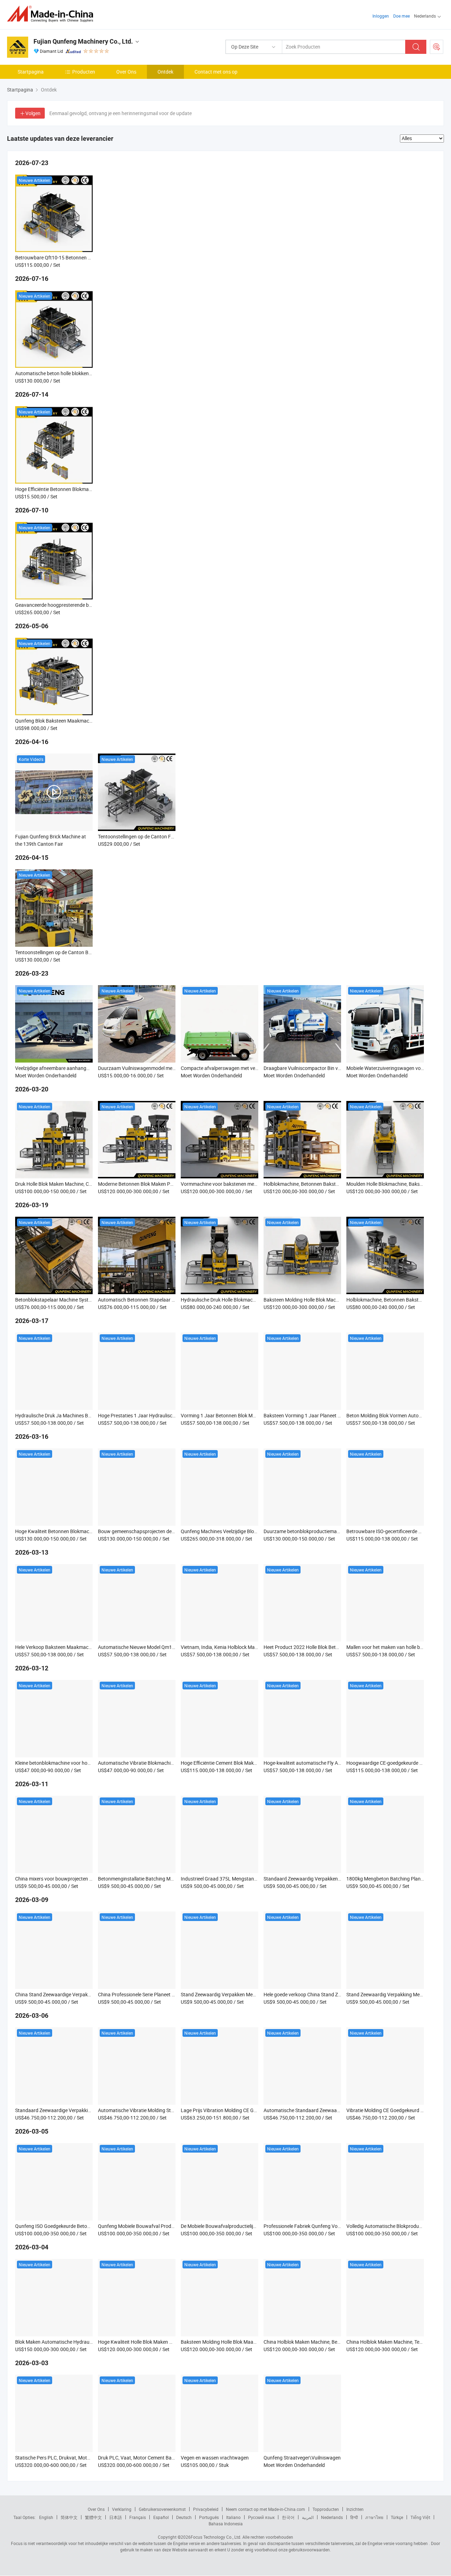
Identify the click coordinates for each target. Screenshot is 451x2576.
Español (161, 2517)
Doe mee (401, 16)
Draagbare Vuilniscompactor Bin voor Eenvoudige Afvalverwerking (336, 1068)
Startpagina (31, 72)
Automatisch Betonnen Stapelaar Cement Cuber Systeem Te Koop (169, 1300)
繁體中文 (93, 2517)
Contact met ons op (216, 72)
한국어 (288, 2517)
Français (138, 2517)
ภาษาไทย (374, 2517)
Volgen (33, 113)
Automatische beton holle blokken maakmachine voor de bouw (83, 373)
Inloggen (381, 16)
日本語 (116, 2517)
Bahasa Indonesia (226, 2524)
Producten (84, 72)
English (46, 2517)
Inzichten (355, 2509)
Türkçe (397, 2517)
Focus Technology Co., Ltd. (216, 2537)
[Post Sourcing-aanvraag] (437, 47)
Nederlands (332, 2517)
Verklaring (122, 2509)
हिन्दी (354, 2517)
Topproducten (326, 2509)
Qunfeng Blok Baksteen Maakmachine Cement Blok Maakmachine (87, 721)
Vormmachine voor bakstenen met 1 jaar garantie (235, 1184)
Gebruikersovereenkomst (162, 2509)
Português (209, 2517)
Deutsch (184, 2517)
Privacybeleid (206, 2509)
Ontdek (165, 72)
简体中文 (69, 2517)
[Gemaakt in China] (52, 14)
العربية (308, 2517)
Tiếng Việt (420, 2517)
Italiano (233, 2517)
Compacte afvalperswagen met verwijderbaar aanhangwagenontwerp (257, 1068)
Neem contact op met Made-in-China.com (265, 2509)
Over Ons (126, 72)
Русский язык (261, 2517)
